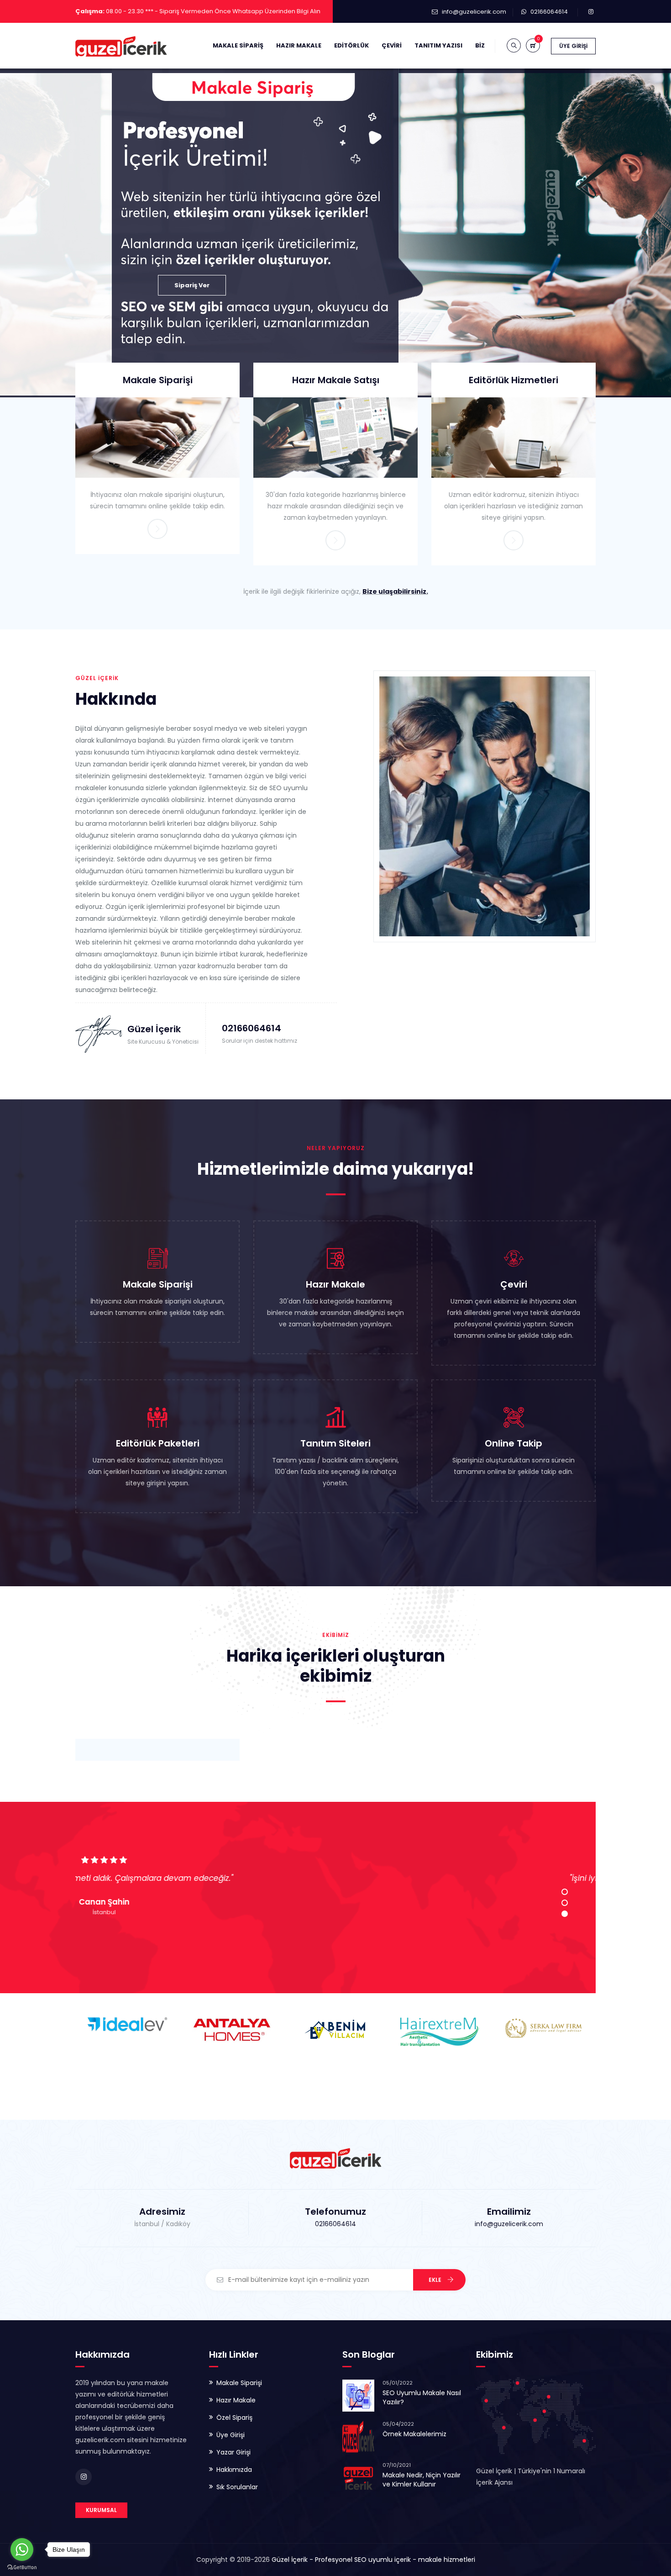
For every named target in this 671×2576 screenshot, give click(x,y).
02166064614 (549, 12)
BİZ (480, 45)
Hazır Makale (299, 45)
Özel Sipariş (234, 2418)
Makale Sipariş (238, 45)
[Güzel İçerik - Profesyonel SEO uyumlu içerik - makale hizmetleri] (121, 46)
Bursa (336, 1912)
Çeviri (392, 45)
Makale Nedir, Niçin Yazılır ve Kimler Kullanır (422, 2480)
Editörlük (351, 45)
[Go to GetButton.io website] (22, 2567)
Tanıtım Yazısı (438, 45)
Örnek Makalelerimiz (414, 2434)
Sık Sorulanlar (237, 2487)
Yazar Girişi (233, 2452)
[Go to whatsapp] (22, 2550)
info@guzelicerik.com (474, 12)
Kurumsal (101, 2510)
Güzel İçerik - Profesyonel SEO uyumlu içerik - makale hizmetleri (373, 2560)
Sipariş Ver (192, 285)
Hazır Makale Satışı (336, 380)
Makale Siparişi (158, 380)
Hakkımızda (234, 2470)
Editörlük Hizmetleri (514, 380)
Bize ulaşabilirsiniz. (395, 591)
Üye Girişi (573, 46)
